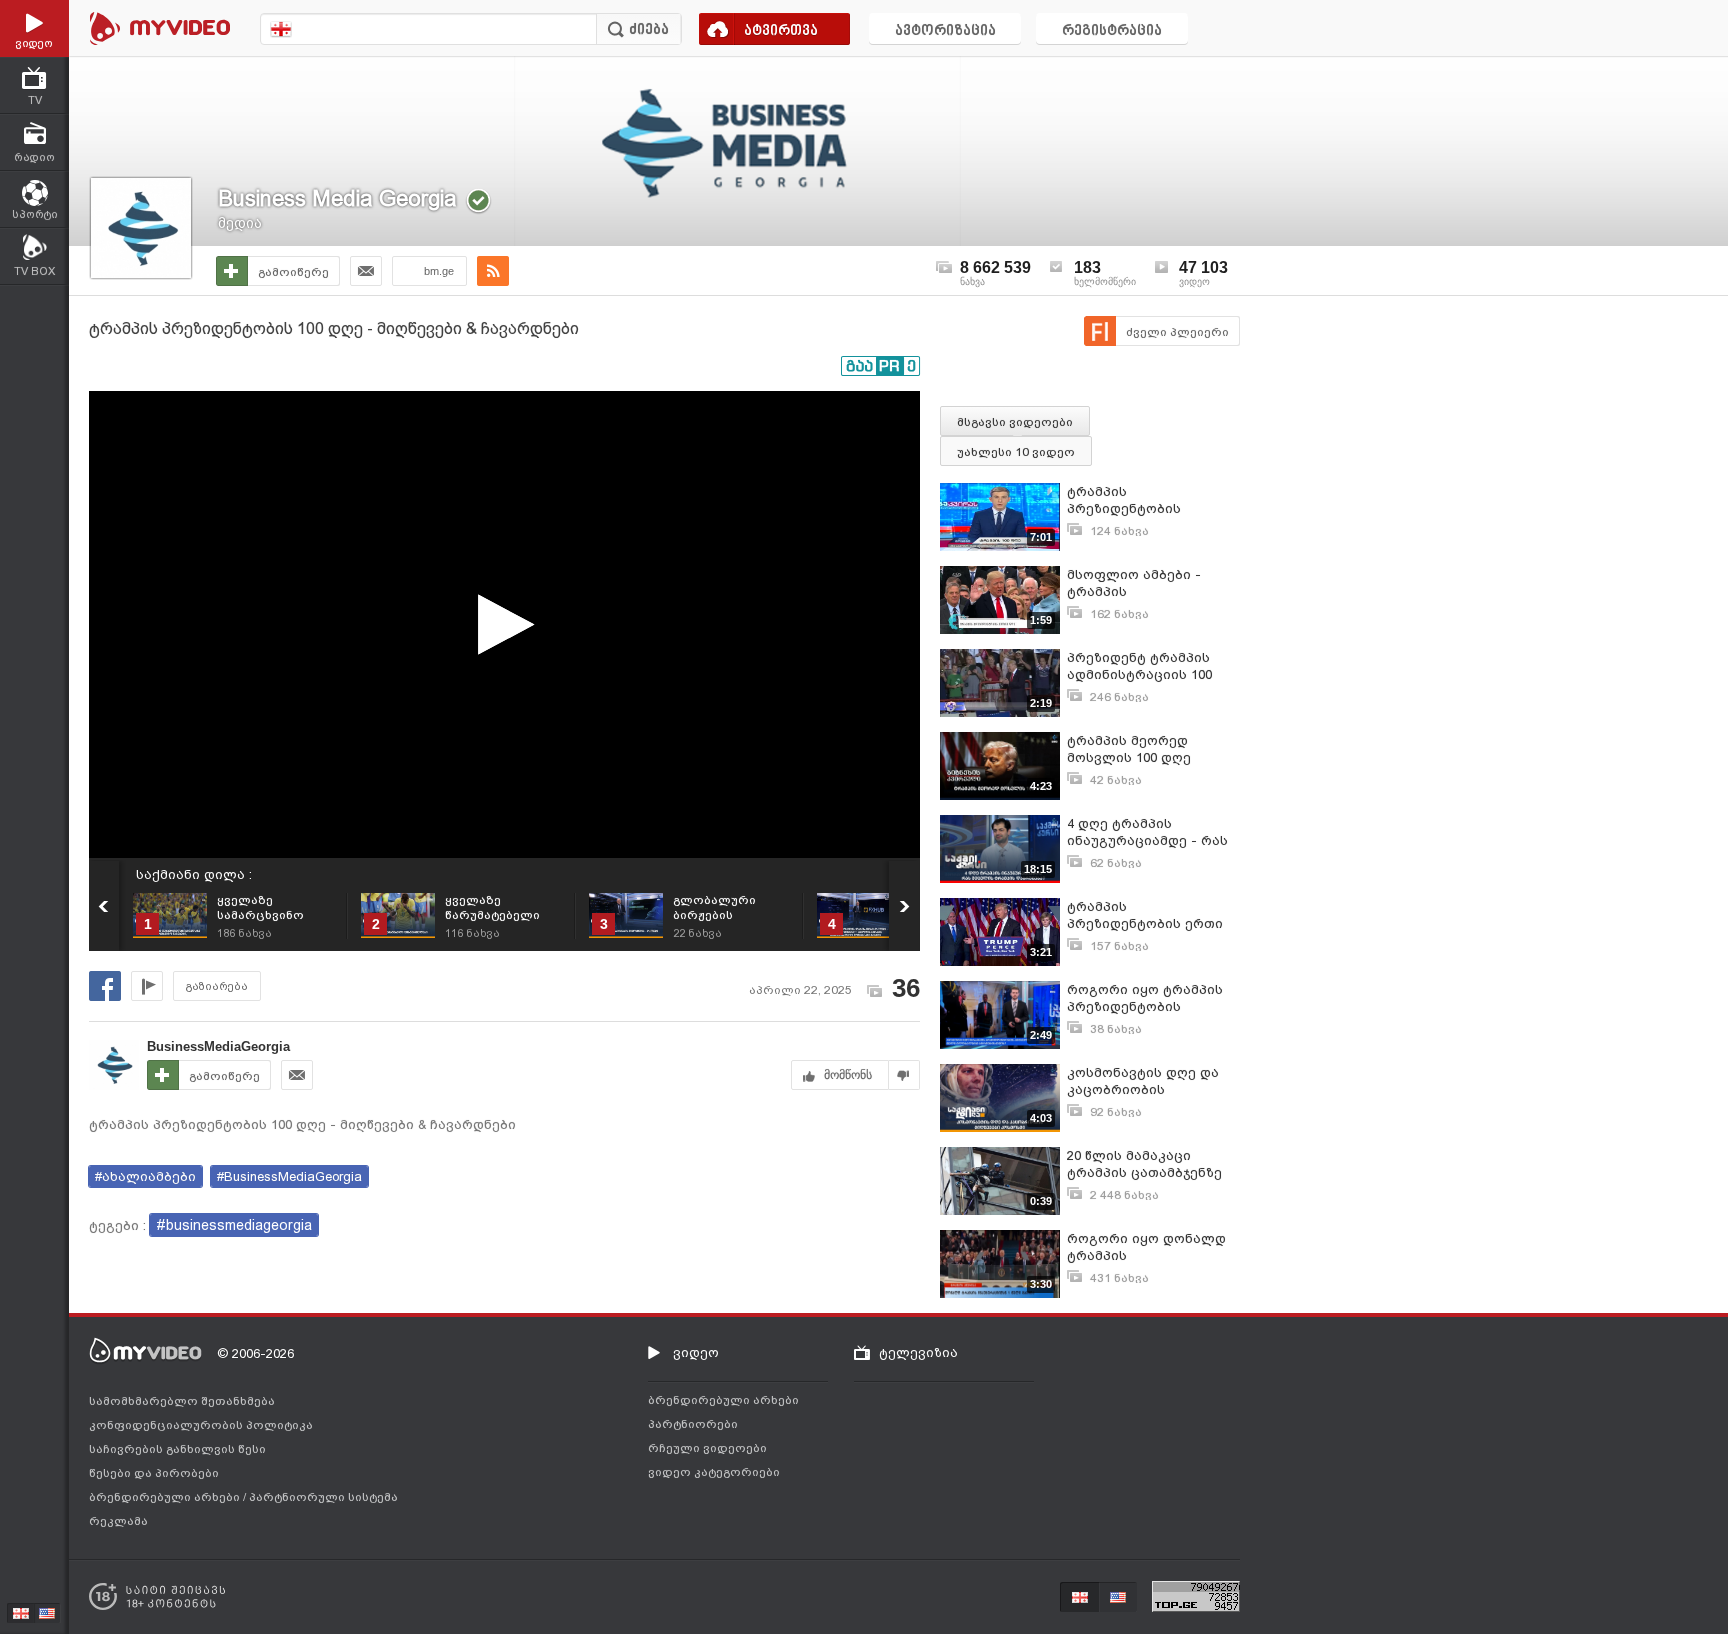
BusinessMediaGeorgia (218, 1046)
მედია (240, 223)
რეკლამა (118, 1521)
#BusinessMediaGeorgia (289, 1176)
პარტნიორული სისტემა (323, 1497)
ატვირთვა (781, 31)
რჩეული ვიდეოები (707, 1448)
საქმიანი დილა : (194, 874)
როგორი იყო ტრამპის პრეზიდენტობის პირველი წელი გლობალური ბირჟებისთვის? (1145, 998)
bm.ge (439, 271)
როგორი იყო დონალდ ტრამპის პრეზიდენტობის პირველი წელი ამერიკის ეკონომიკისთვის (1146, 1247)
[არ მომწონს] (904, 1075)
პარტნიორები (693, 1424)
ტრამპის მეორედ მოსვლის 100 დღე (1129, 749)
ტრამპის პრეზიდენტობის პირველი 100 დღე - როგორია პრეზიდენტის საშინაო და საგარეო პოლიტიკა (1151, 500)
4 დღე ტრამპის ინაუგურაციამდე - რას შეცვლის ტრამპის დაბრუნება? (1147, 832)
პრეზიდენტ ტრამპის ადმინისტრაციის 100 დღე (1139, 666)
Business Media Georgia (337, 198)
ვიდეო (696, 1352)
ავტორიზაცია (945, 31)
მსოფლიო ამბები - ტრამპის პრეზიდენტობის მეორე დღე (1149, 583)
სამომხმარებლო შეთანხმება (182, 1401)
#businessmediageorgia (234, 1225)
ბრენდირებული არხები (166, 1497)
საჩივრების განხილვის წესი (177, 1449)
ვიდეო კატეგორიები (714, 1472)
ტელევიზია (918, 1352)
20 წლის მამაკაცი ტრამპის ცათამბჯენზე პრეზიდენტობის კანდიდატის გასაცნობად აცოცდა (1144, 1164)
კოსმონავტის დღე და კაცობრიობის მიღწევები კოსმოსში (1143, 1081)
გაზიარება (217, 986)
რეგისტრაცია (1112, 31)
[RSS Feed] (493, 271)
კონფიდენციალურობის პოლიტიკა (201, 1425)
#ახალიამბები (145, 1176)
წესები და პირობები (154, 1473)
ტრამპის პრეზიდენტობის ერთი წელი (1145, 915)
